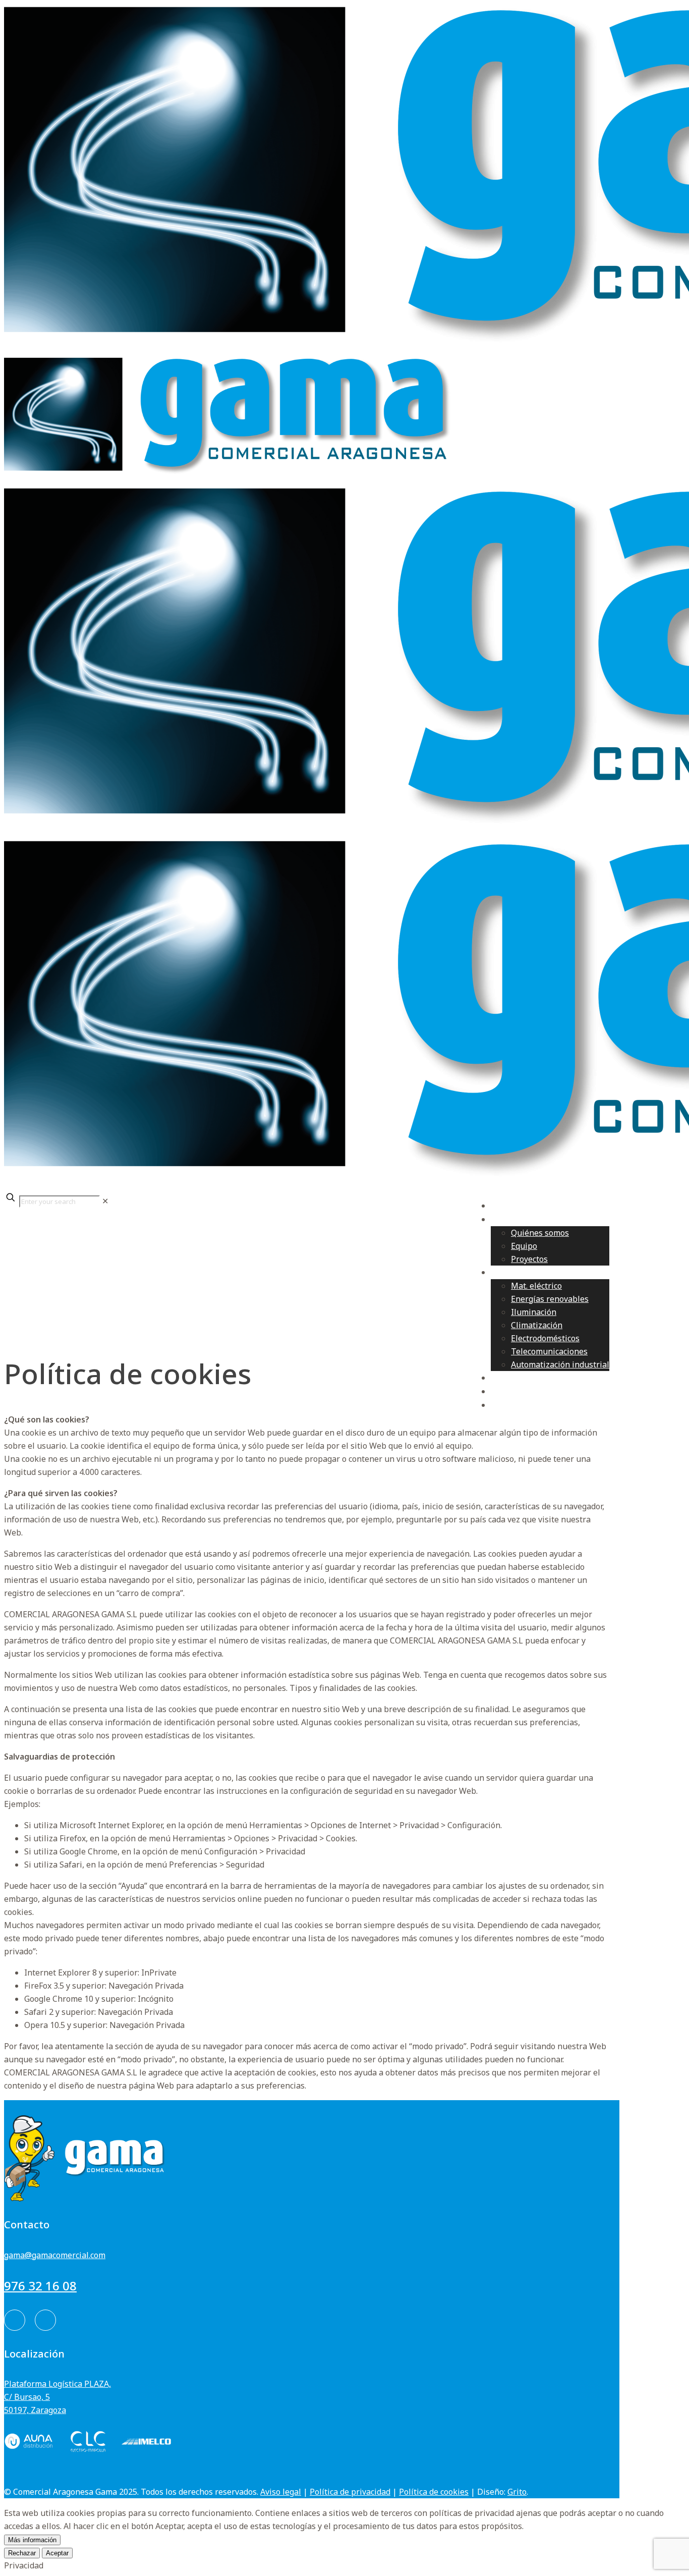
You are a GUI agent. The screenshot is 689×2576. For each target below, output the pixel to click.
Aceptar (57, 2553)
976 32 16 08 (40, 2286)
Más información (32, 2540)
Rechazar (22, 2553)
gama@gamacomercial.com (55, 2255)
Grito (517, 2492)
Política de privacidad (350, 2492)
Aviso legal (281, 2492)
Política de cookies (434, 2492)
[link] (105, 1201)
